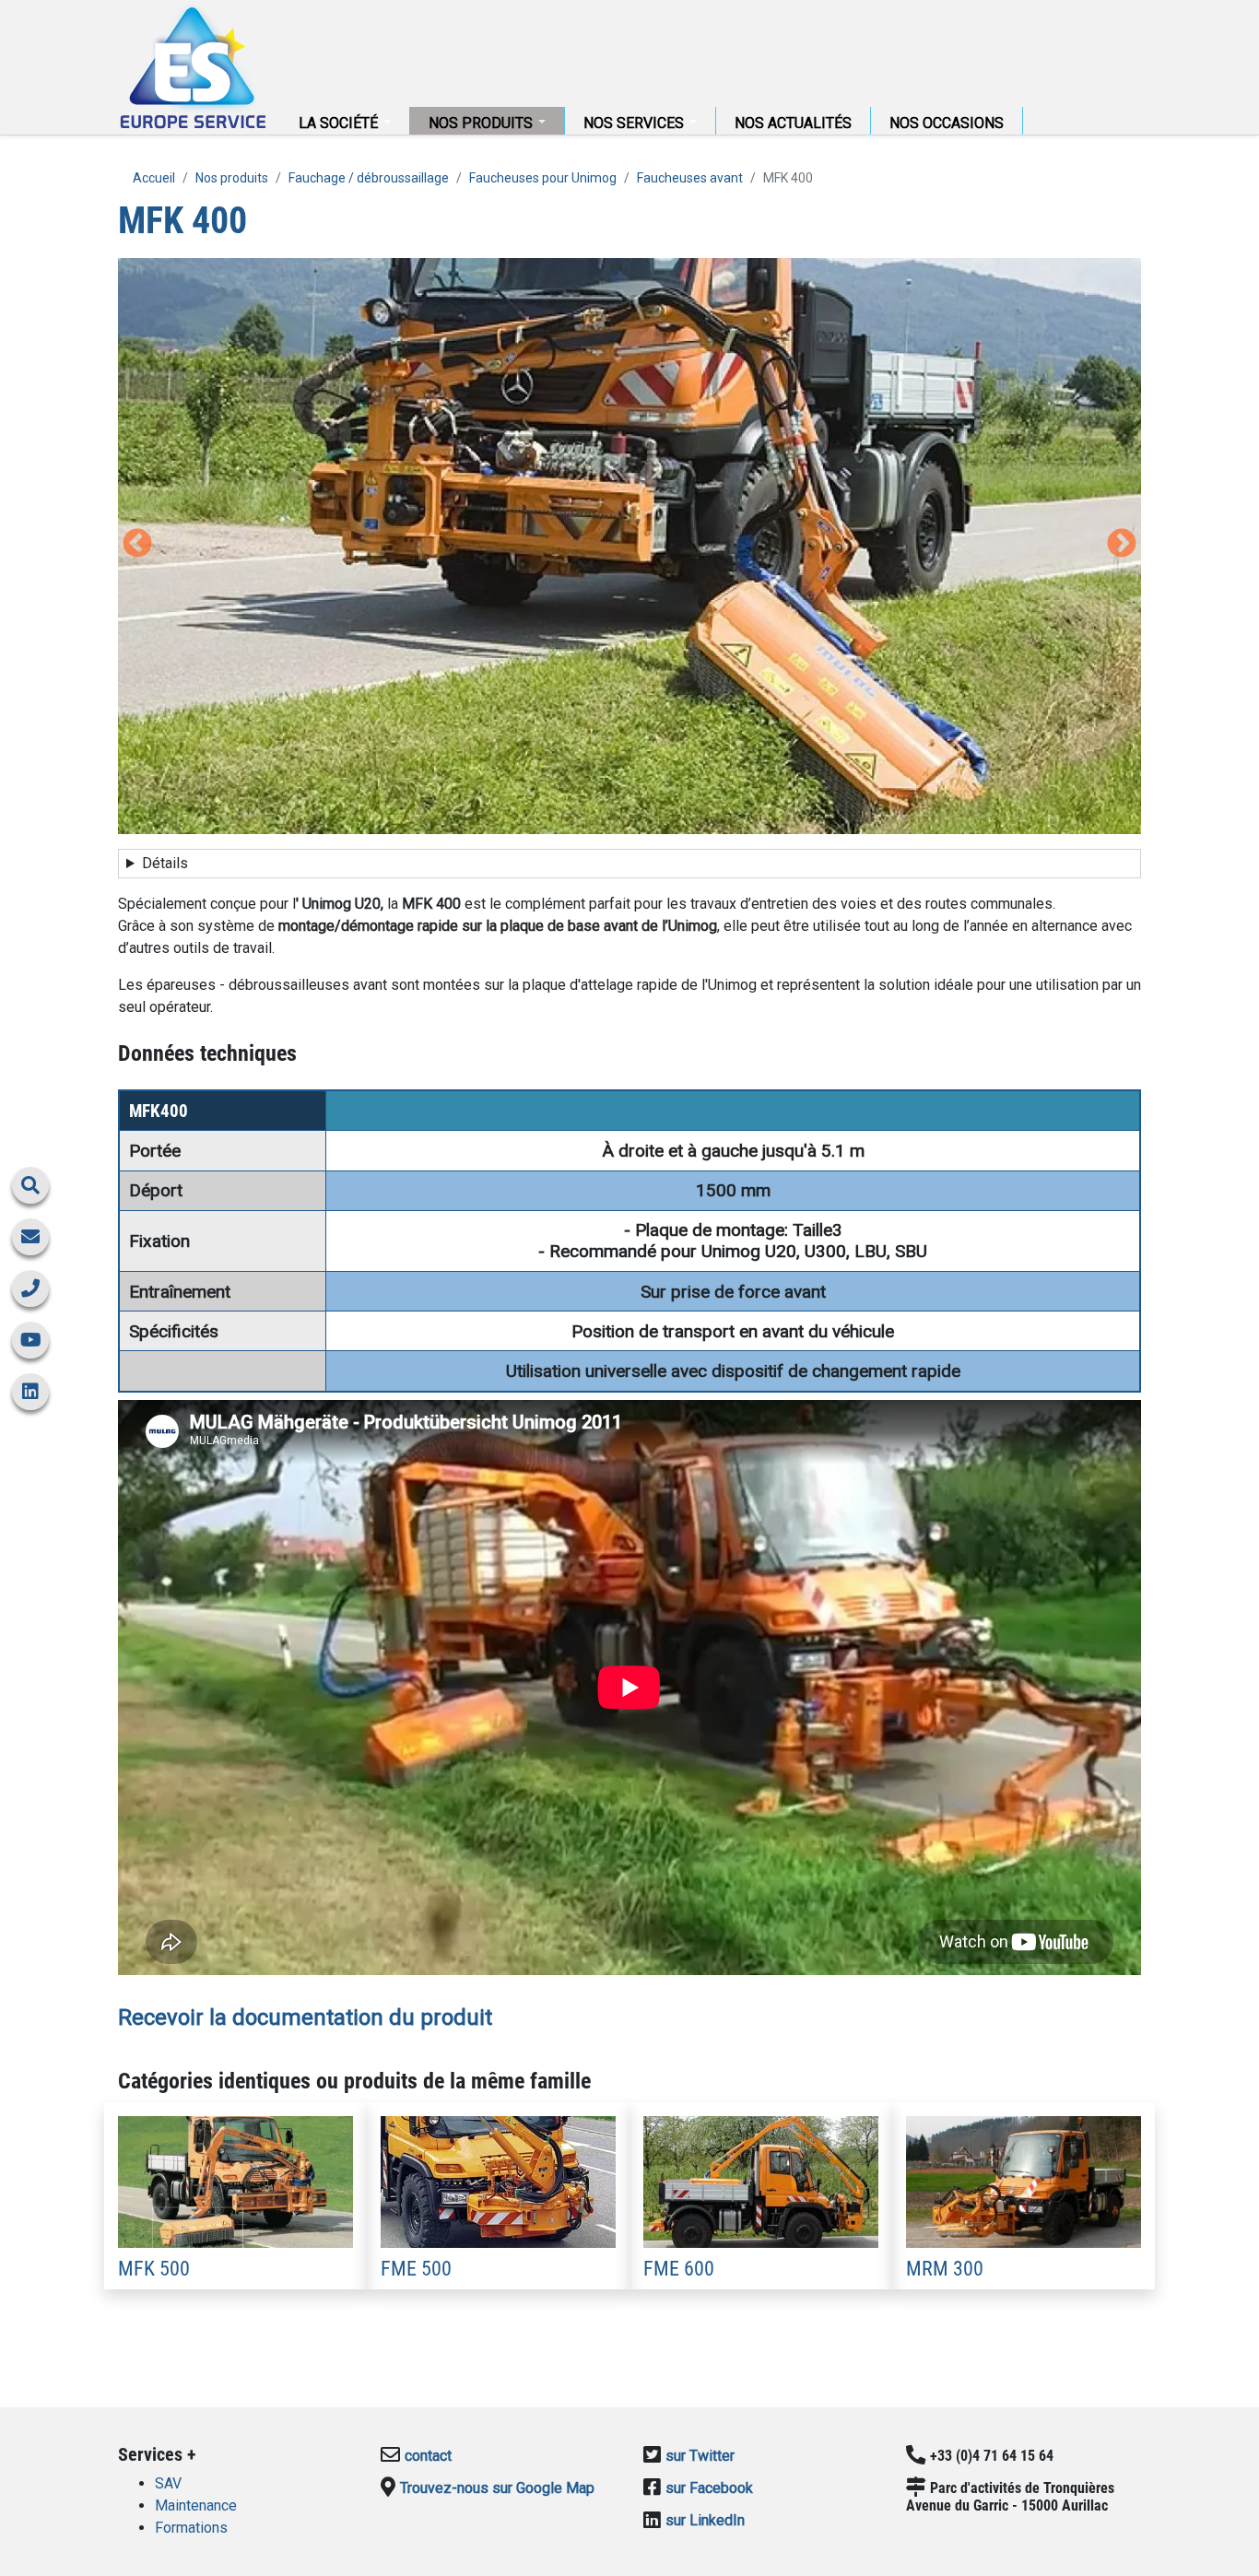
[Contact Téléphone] (30, 1288)
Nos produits (482, 123)
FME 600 (679, 2268)
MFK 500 (154, 2268)
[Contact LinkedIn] (30, 1392)
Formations (191, 2528)
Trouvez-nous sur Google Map (497, 2488)
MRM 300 (945, 2268)
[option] (629, 546)
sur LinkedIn (705, 2520)
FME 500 (416, 2268)
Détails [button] (165, 863)
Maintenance (196, 2505)
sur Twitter (700, 2456)
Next (1122, 545)
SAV (168, 2483)
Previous (137, 545)
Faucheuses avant (690, 178)
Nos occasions (947, 123)
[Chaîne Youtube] (30, 1340)
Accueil (192, 67)
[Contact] (30, 1237)
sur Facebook (709, 2488)
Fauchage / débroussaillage (369, 178)
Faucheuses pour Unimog (543, 178)
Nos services (635, 123)
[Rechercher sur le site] (30, 1185)
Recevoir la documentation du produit (305, 2017)
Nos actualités (793, 123)
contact (428, 2456)
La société (340, 123)
